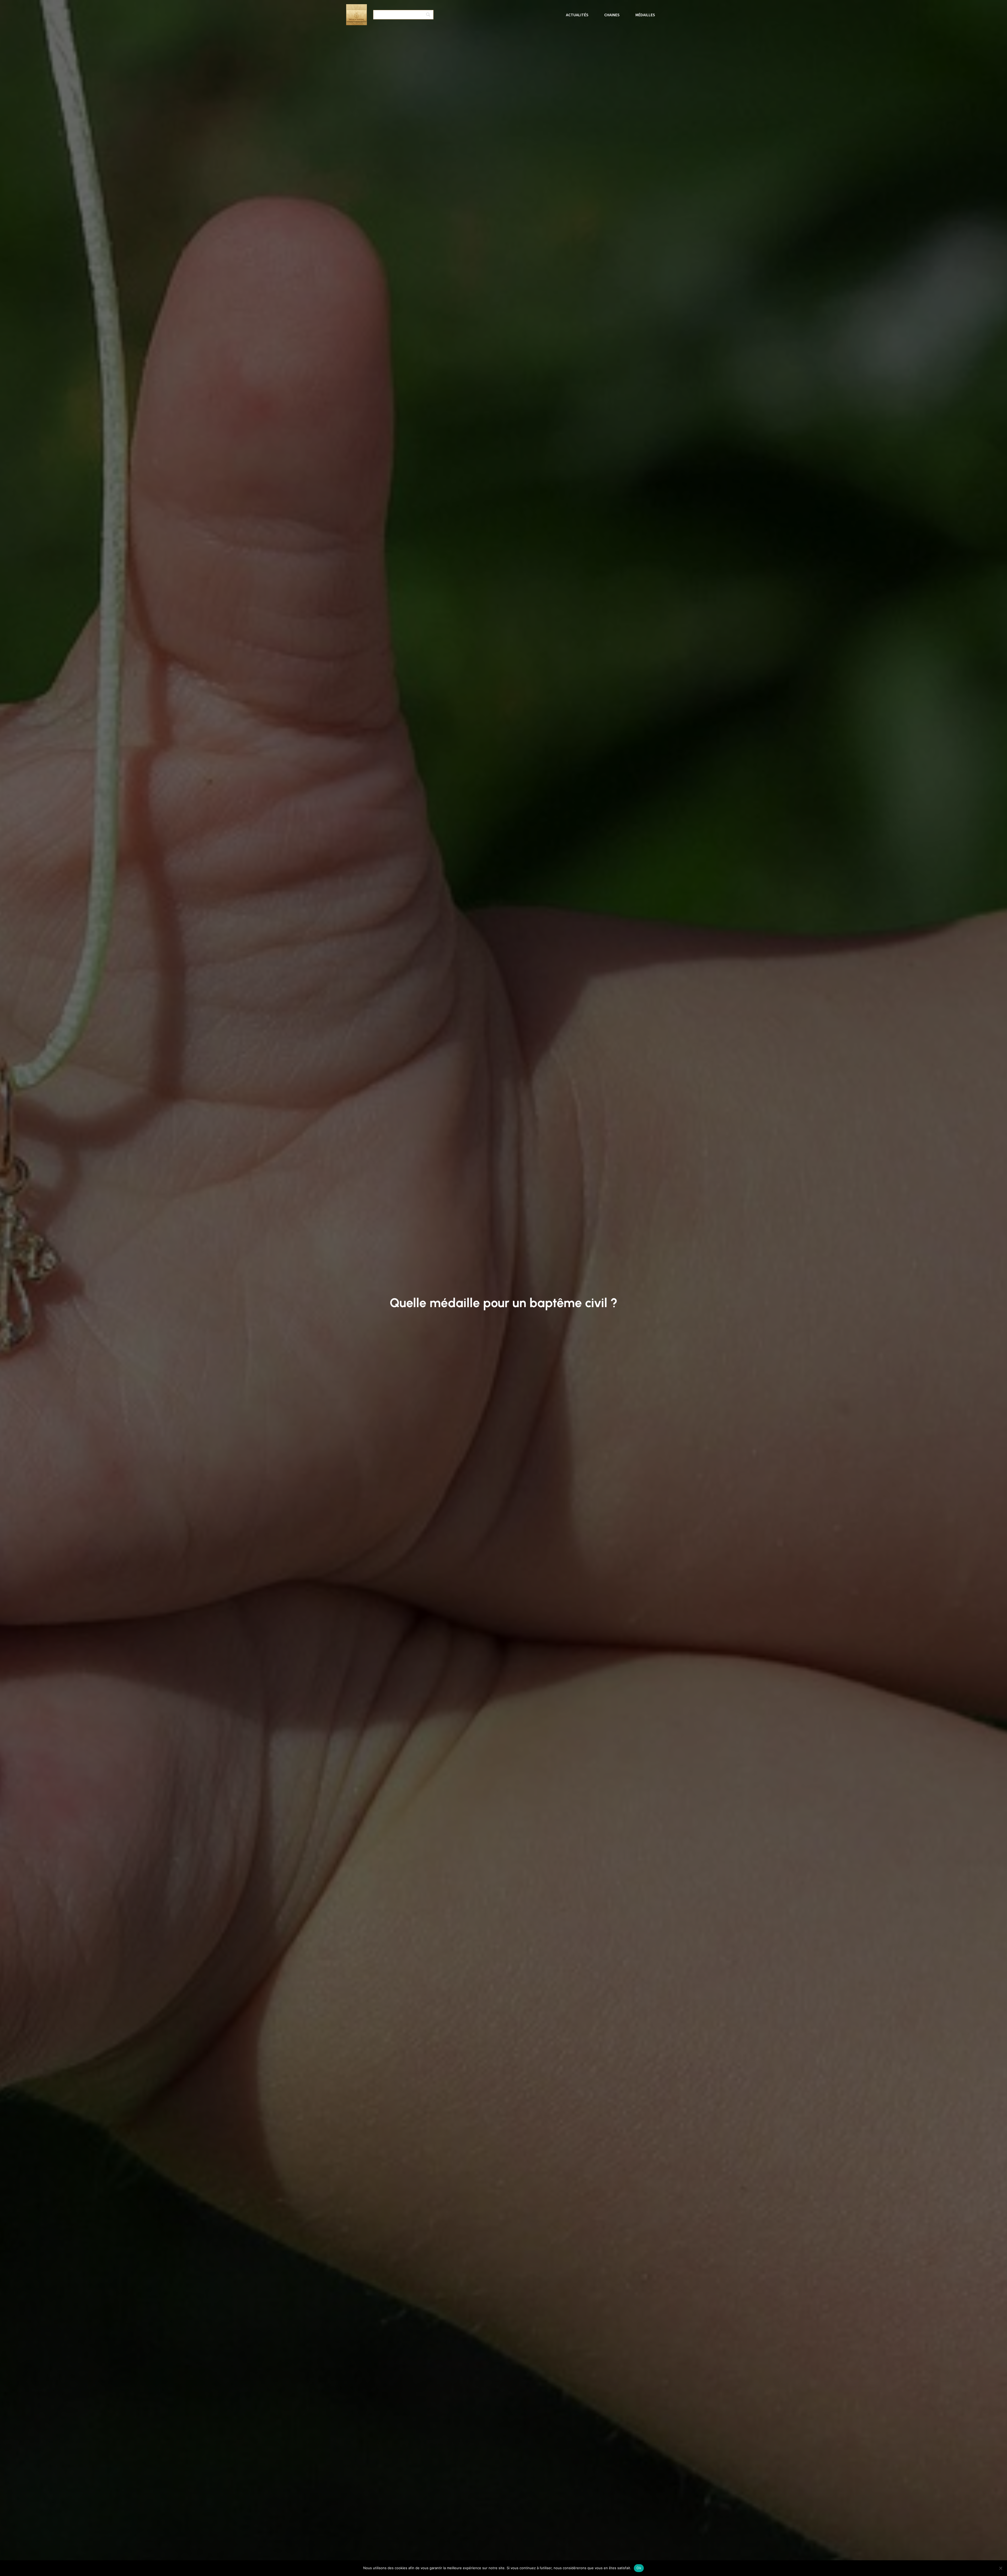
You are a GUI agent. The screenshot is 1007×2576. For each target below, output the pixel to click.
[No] (1000, 2568)
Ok (639, 2568)
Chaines (612, 15)
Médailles (645, 15)
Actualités (577, 15)
